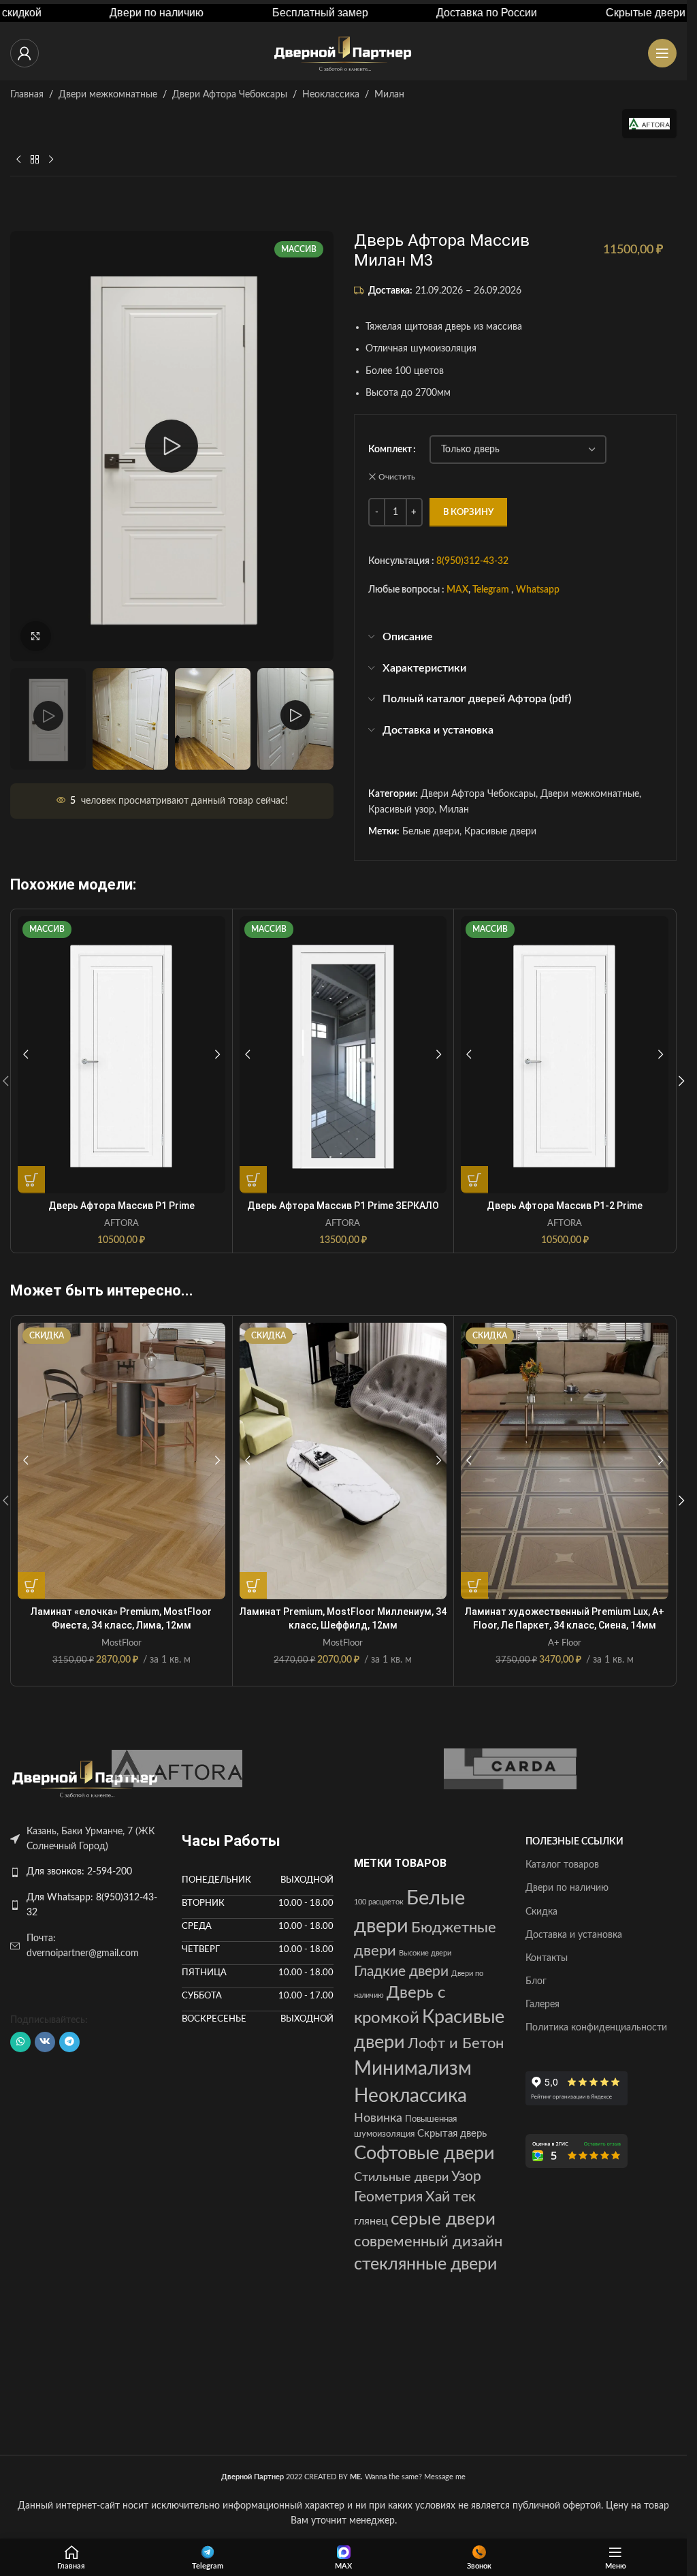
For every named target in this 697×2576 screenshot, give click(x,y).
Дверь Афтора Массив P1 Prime (121, 1206)
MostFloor (121, 1643)
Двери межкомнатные (108, 95)
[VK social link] (45, 2042)
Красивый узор (401, 810)
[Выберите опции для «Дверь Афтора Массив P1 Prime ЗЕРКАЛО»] (253, 1180)
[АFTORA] (177, 1769)
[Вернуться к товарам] (35, 160)
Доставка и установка (574, 1935)
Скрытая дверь (452, 2134)
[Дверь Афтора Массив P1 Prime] (121, 1054)
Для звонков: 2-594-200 (79, 1872)
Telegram (491, 591)
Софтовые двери (424, 2154)
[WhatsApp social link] (20, 2042)
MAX (457, 591)
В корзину (468, 513)
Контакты (547, 1958)
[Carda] (510, 1769)
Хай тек (451, 2197)
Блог (536, 1981)
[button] (681, 1081)
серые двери (443, 2219)
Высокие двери (425, 1953)
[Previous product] (18, 160)
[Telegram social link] (69, 2042)
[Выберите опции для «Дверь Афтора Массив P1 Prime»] (31, 1180)
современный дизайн (428, 2242)
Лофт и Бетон (456, 2044)
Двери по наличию (567, 1888)
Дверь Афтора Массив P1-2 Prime (565, 1206)
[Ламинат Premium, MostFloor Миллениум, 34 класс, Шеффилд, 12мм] (343, 1461)
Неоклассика (331, 95)
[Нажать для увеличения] (36, 637)
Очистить (397, 477)
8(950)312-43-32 (472, 561)
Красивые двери (500, 832)
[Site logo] (344, 53)
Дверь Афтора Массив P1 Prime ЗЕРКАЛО (343, 1206)
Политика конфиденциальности (596, 2028)
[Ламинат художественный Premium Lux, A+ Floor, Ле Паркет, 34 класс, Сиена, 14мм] (565, 1461)
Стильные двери (401, 2177)
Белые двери (431, 832)
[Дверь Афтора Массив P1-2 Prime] (565, 1054)
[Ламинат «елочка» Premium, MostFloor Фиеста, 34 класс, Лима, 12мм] (121, 1461)
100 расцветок (379, 1902)
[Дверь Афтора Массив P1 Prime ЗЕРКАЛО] (343, 1054)
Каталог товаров (562, 1865)
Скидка (541, 1912)
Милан (389, 95)
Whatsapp (538, 591)
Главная (27, 95)
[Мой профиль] (25, 53)
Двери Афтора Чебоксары (230, 95)
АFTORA (121, 1223)
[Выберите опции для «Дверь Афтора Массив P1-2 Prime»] (474, 1180)
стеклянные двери (425, 2264)
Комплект (390, 450)
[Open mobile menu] (662, 53)
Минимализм (413, 2069)
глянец (371, 2221)
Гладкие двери (401, 1972)
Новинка (378, 2118)
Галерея (542, 2005)
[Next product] (51, 160)
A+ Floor (565, 1643)
